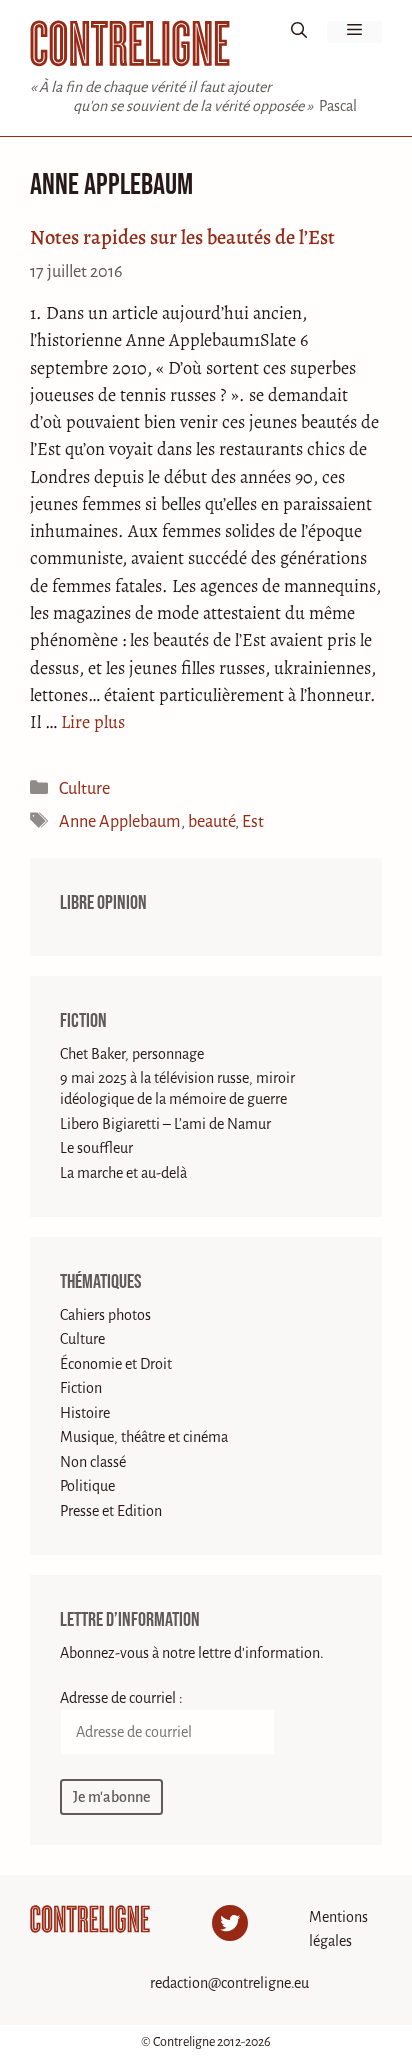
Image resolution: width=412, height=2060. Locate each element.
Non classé (93, 1462)
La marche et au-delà (123, 1173)
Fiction (83, 1021)
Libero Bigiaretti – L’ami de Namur (165, 1124)
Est (253, 821)
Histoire (85, 1413)
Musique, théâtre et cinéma (144, 1437)
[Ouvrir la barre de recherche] (299, 32)
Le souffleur (96, 1148)
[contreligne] (130, 43)
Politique (87, 1486)
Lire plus (93, 722)
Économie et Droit (116, 1364)
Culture (84, 788)
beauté (211, 821)
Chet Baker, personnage (132, 1054)
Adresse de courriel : (121, 1698)
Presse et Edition (111, 1511)
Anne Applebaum (120, 821)
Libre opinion (103, 903)
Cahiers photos (105, 1315)
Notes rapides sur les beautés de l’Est (182, 237)
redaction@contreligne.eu (229, 1983)
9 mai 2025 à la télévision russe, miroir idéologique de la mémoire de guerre (177, 1088)
